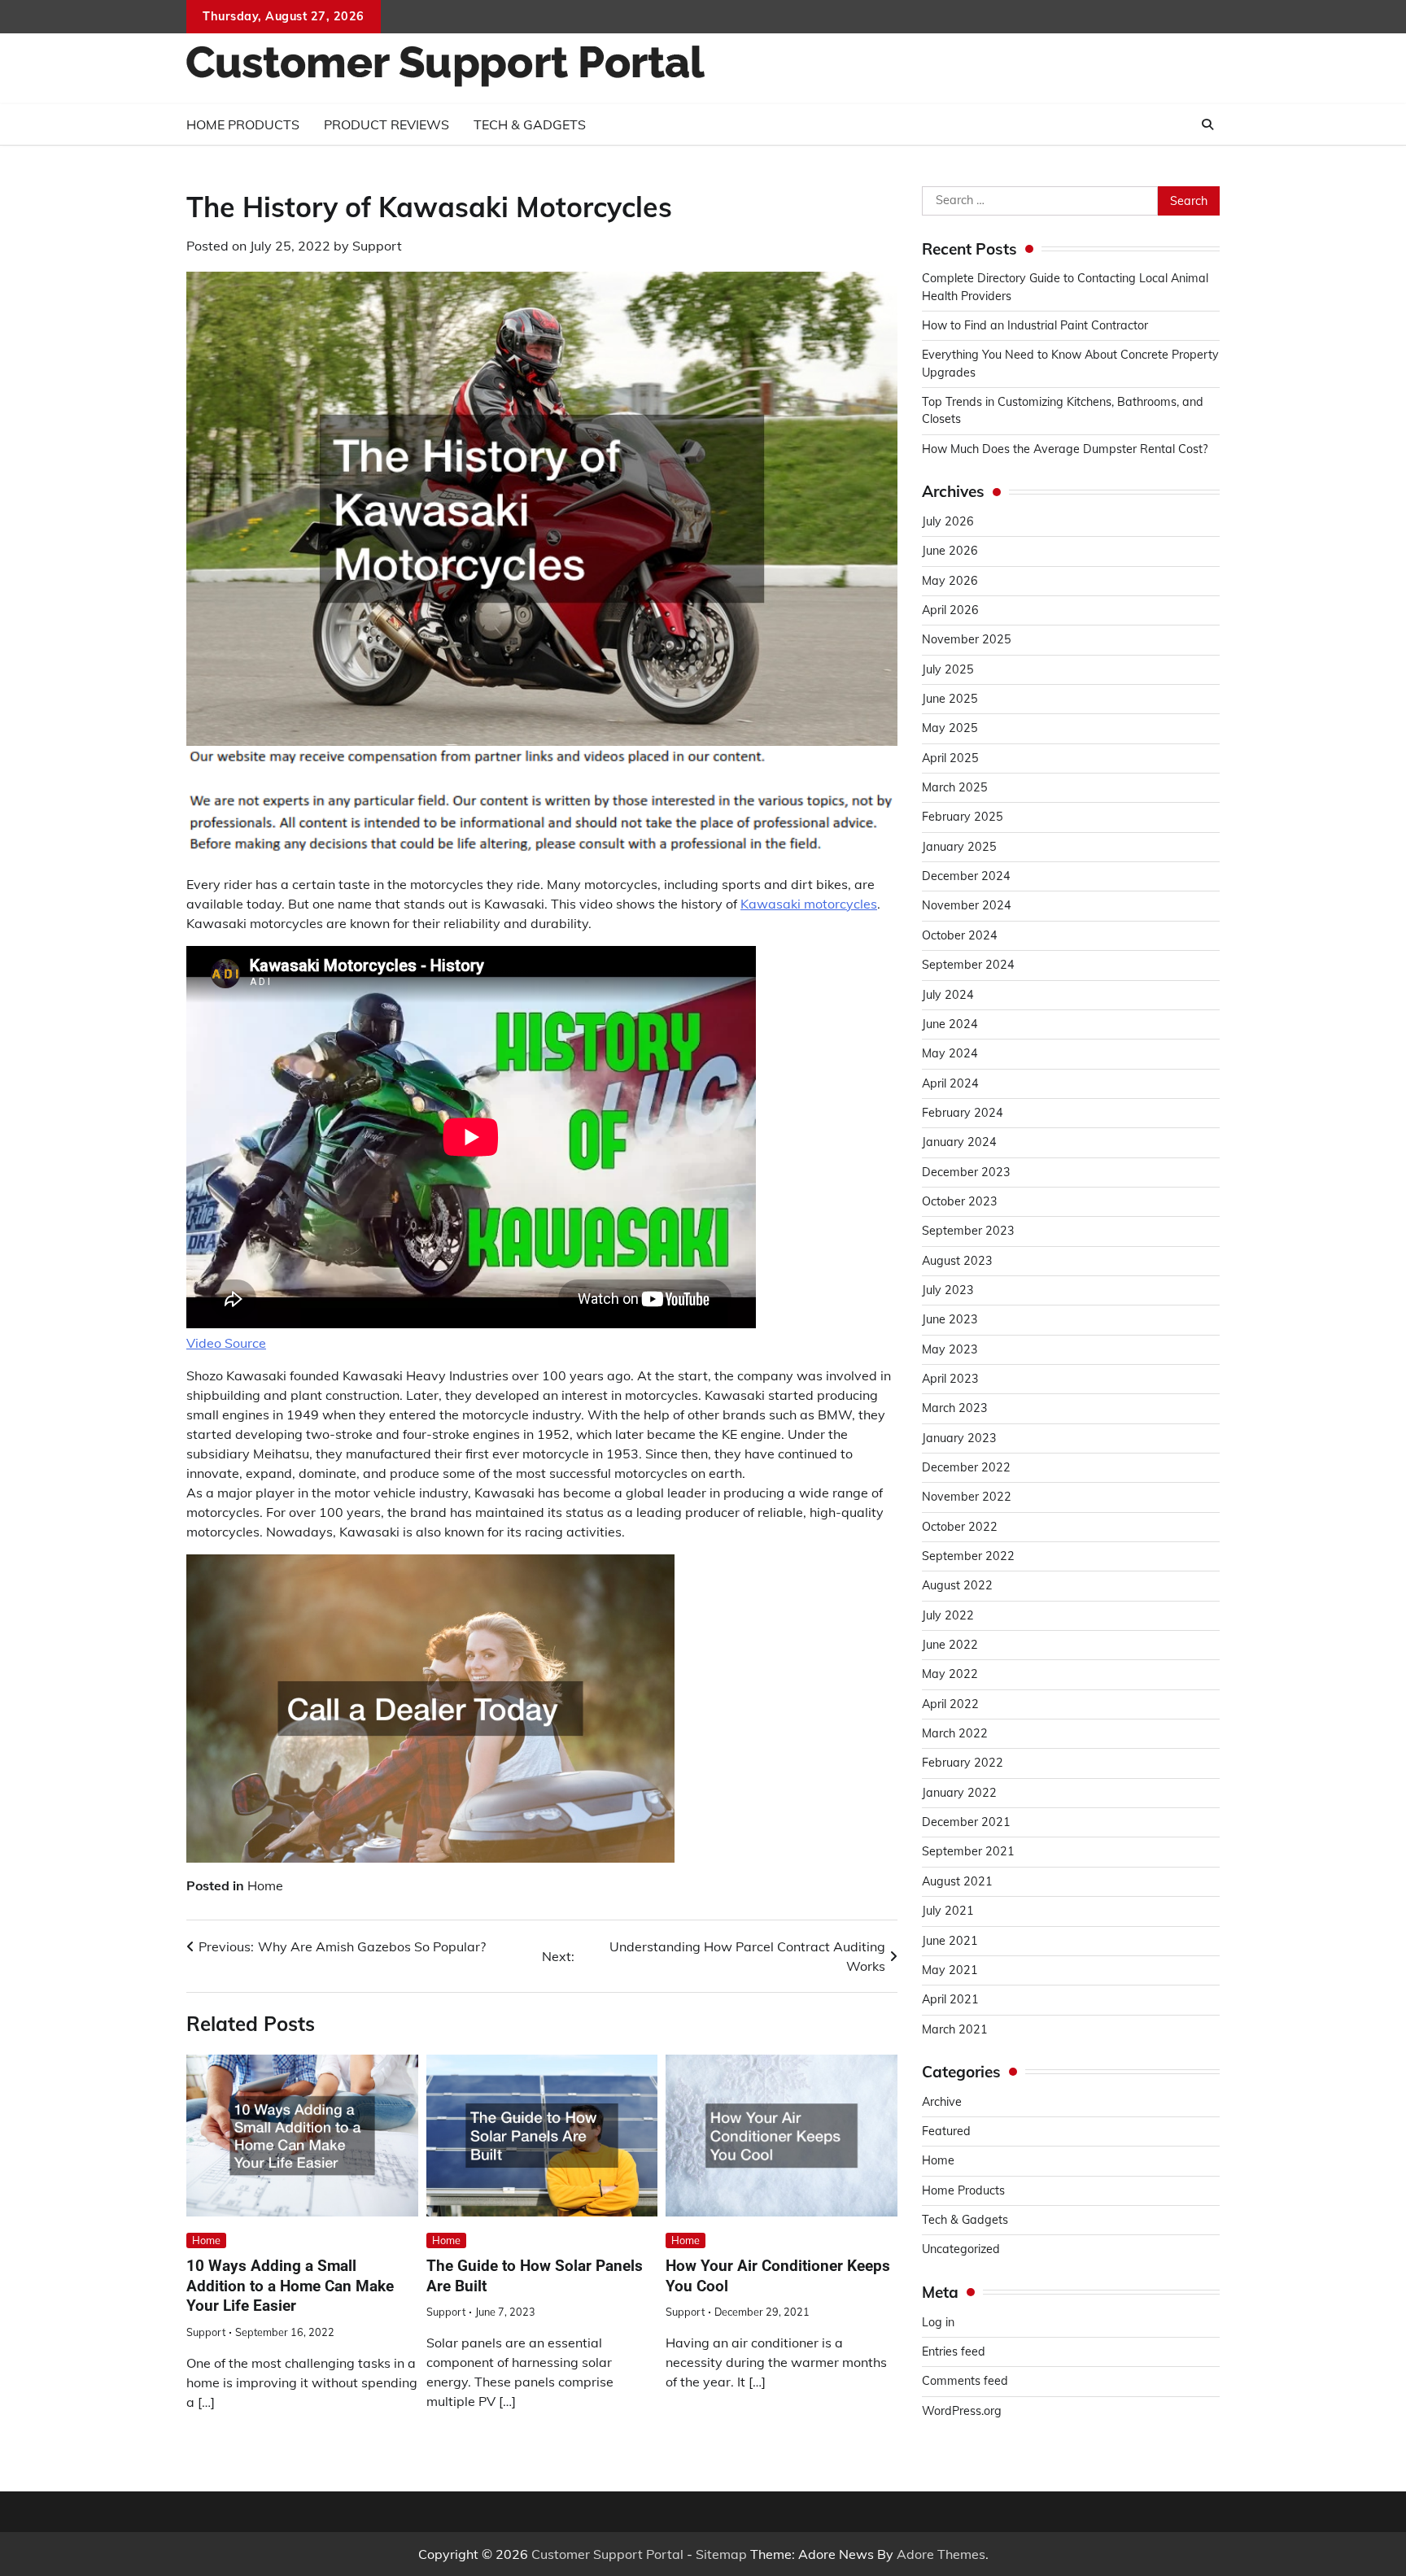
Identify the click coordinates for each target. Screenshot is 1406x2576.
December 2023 (966, 1172)
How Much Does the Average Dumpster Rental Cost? (1065, 449)
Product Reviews (386, 124)
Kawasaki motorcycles (809, 904)
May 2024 (950, 1054)
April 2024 (950, 1083)
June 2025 (950, 699)
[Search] (1207, 124)
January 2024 (959, 1143)
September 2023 (968, 1231)
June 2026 (950, 551)
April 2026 (950, 610)
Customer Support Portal (607, 2554)
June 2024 (950, 1024)
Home (265, 1885)
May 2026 (950, 581)
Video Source (226, 1343)
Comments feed (965, 2382)
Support (377, 246)
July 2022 (948, 1615)
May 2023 (950, 1349)
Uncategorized (961, 2250)
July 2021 (948, 1911)
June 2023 (950, 1320)
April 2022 (950, 1704)
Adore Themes (941, 2554)
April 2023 (950, 1379)
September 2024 (968, 965)
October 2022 (960, 1527)
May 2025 (950, 729)
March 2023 (955, 1409)
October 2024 (960, 935)
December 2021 (966, 1823)
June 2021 (950, 1941)
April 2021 (950, 2000)
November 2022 (967, 1497)
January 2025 (959, 847)
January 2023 (959, 1438)
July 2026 (948, 521)
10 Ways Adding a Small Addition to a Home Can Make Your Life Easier (290, 2286)
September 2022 (968, 1556)
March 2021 (955, 2029)
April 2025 (950, 758)
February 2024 (963, 1113)
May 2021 (950, 1970)
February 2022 (963, 1763)
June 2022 (950, 1645)
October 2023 (960, 1201)
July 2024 (948, 995)
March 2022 (955, 1733)
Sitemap (721, 2554)
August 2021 (957, 1881)
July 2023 (948, 1290)
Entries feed (954, 2352)
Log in (938, 2322)
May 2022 (950, 1675)
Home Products (243, 124)
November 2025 (967, 640)
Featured (946, 2131)
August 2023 (957, 1261)
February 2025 (963, 817)
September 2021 (968, 1852)
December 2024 (966, 877)
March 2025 (955, 787)
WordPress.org (962, 2411)
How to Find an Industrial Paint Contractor (1035, 325)
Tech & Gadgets (530, 124)
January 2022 (959, 1793)
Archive (942, 2102)
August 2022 (957, 1586)
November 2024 (967, 906)
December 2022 (966, 1467)
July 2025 (948, 669)
